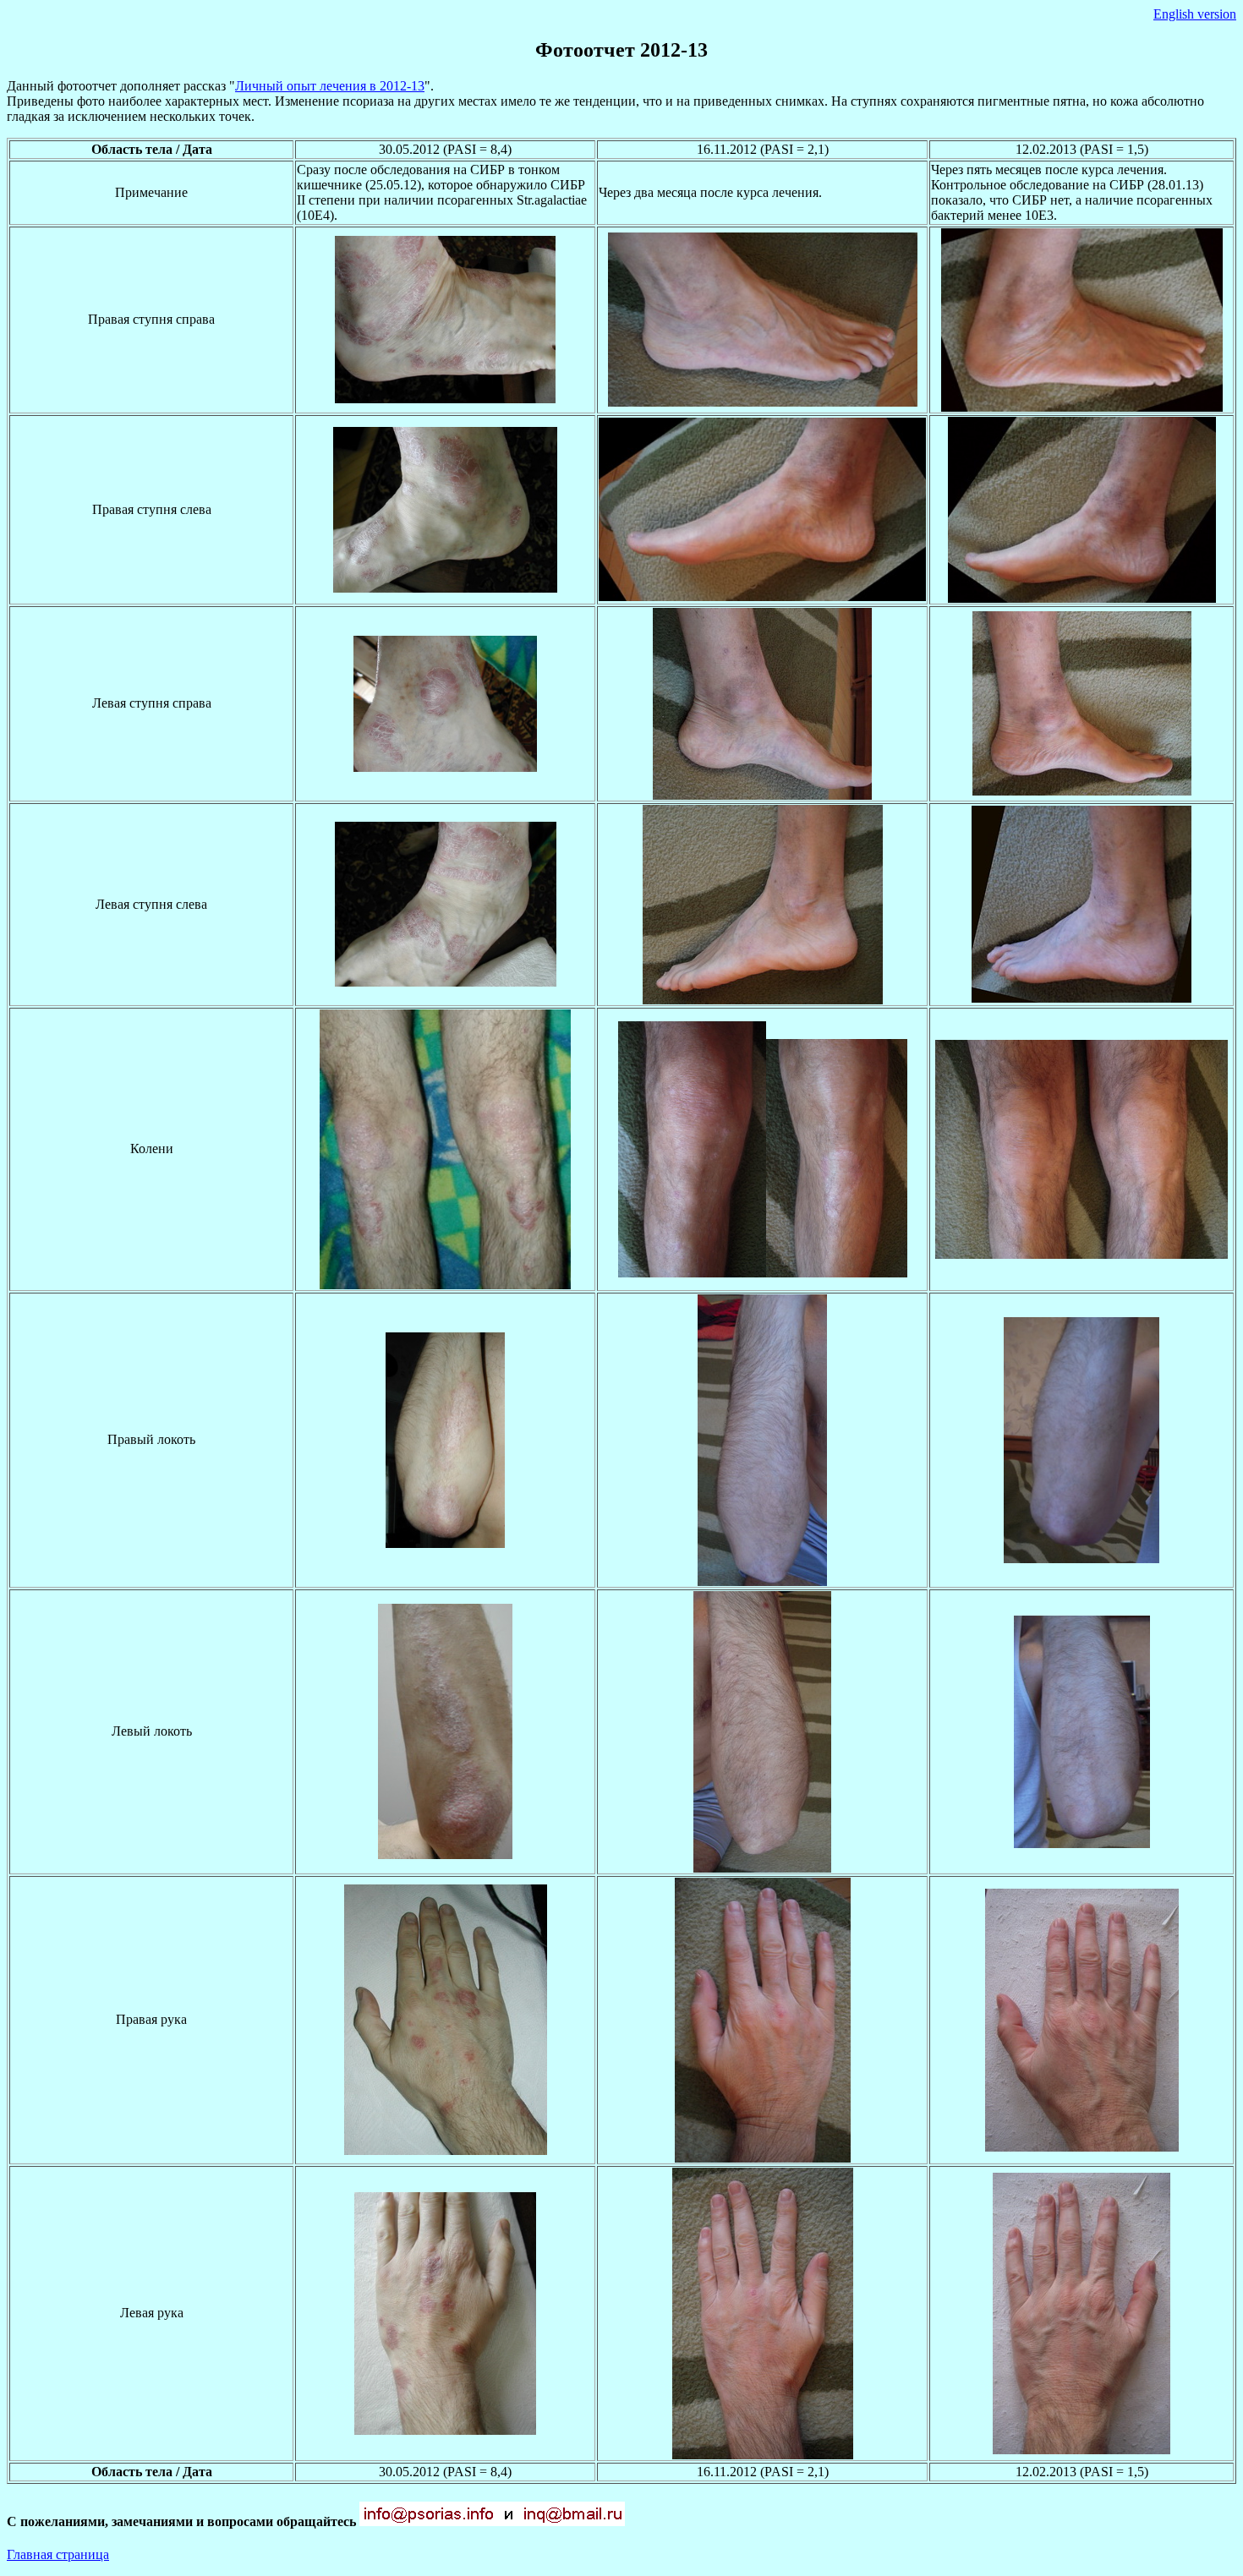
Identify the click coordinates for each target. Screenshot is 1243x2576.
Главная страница (58, 2554)
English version (1195, 14)
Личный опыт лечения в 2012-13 (330, 86)
